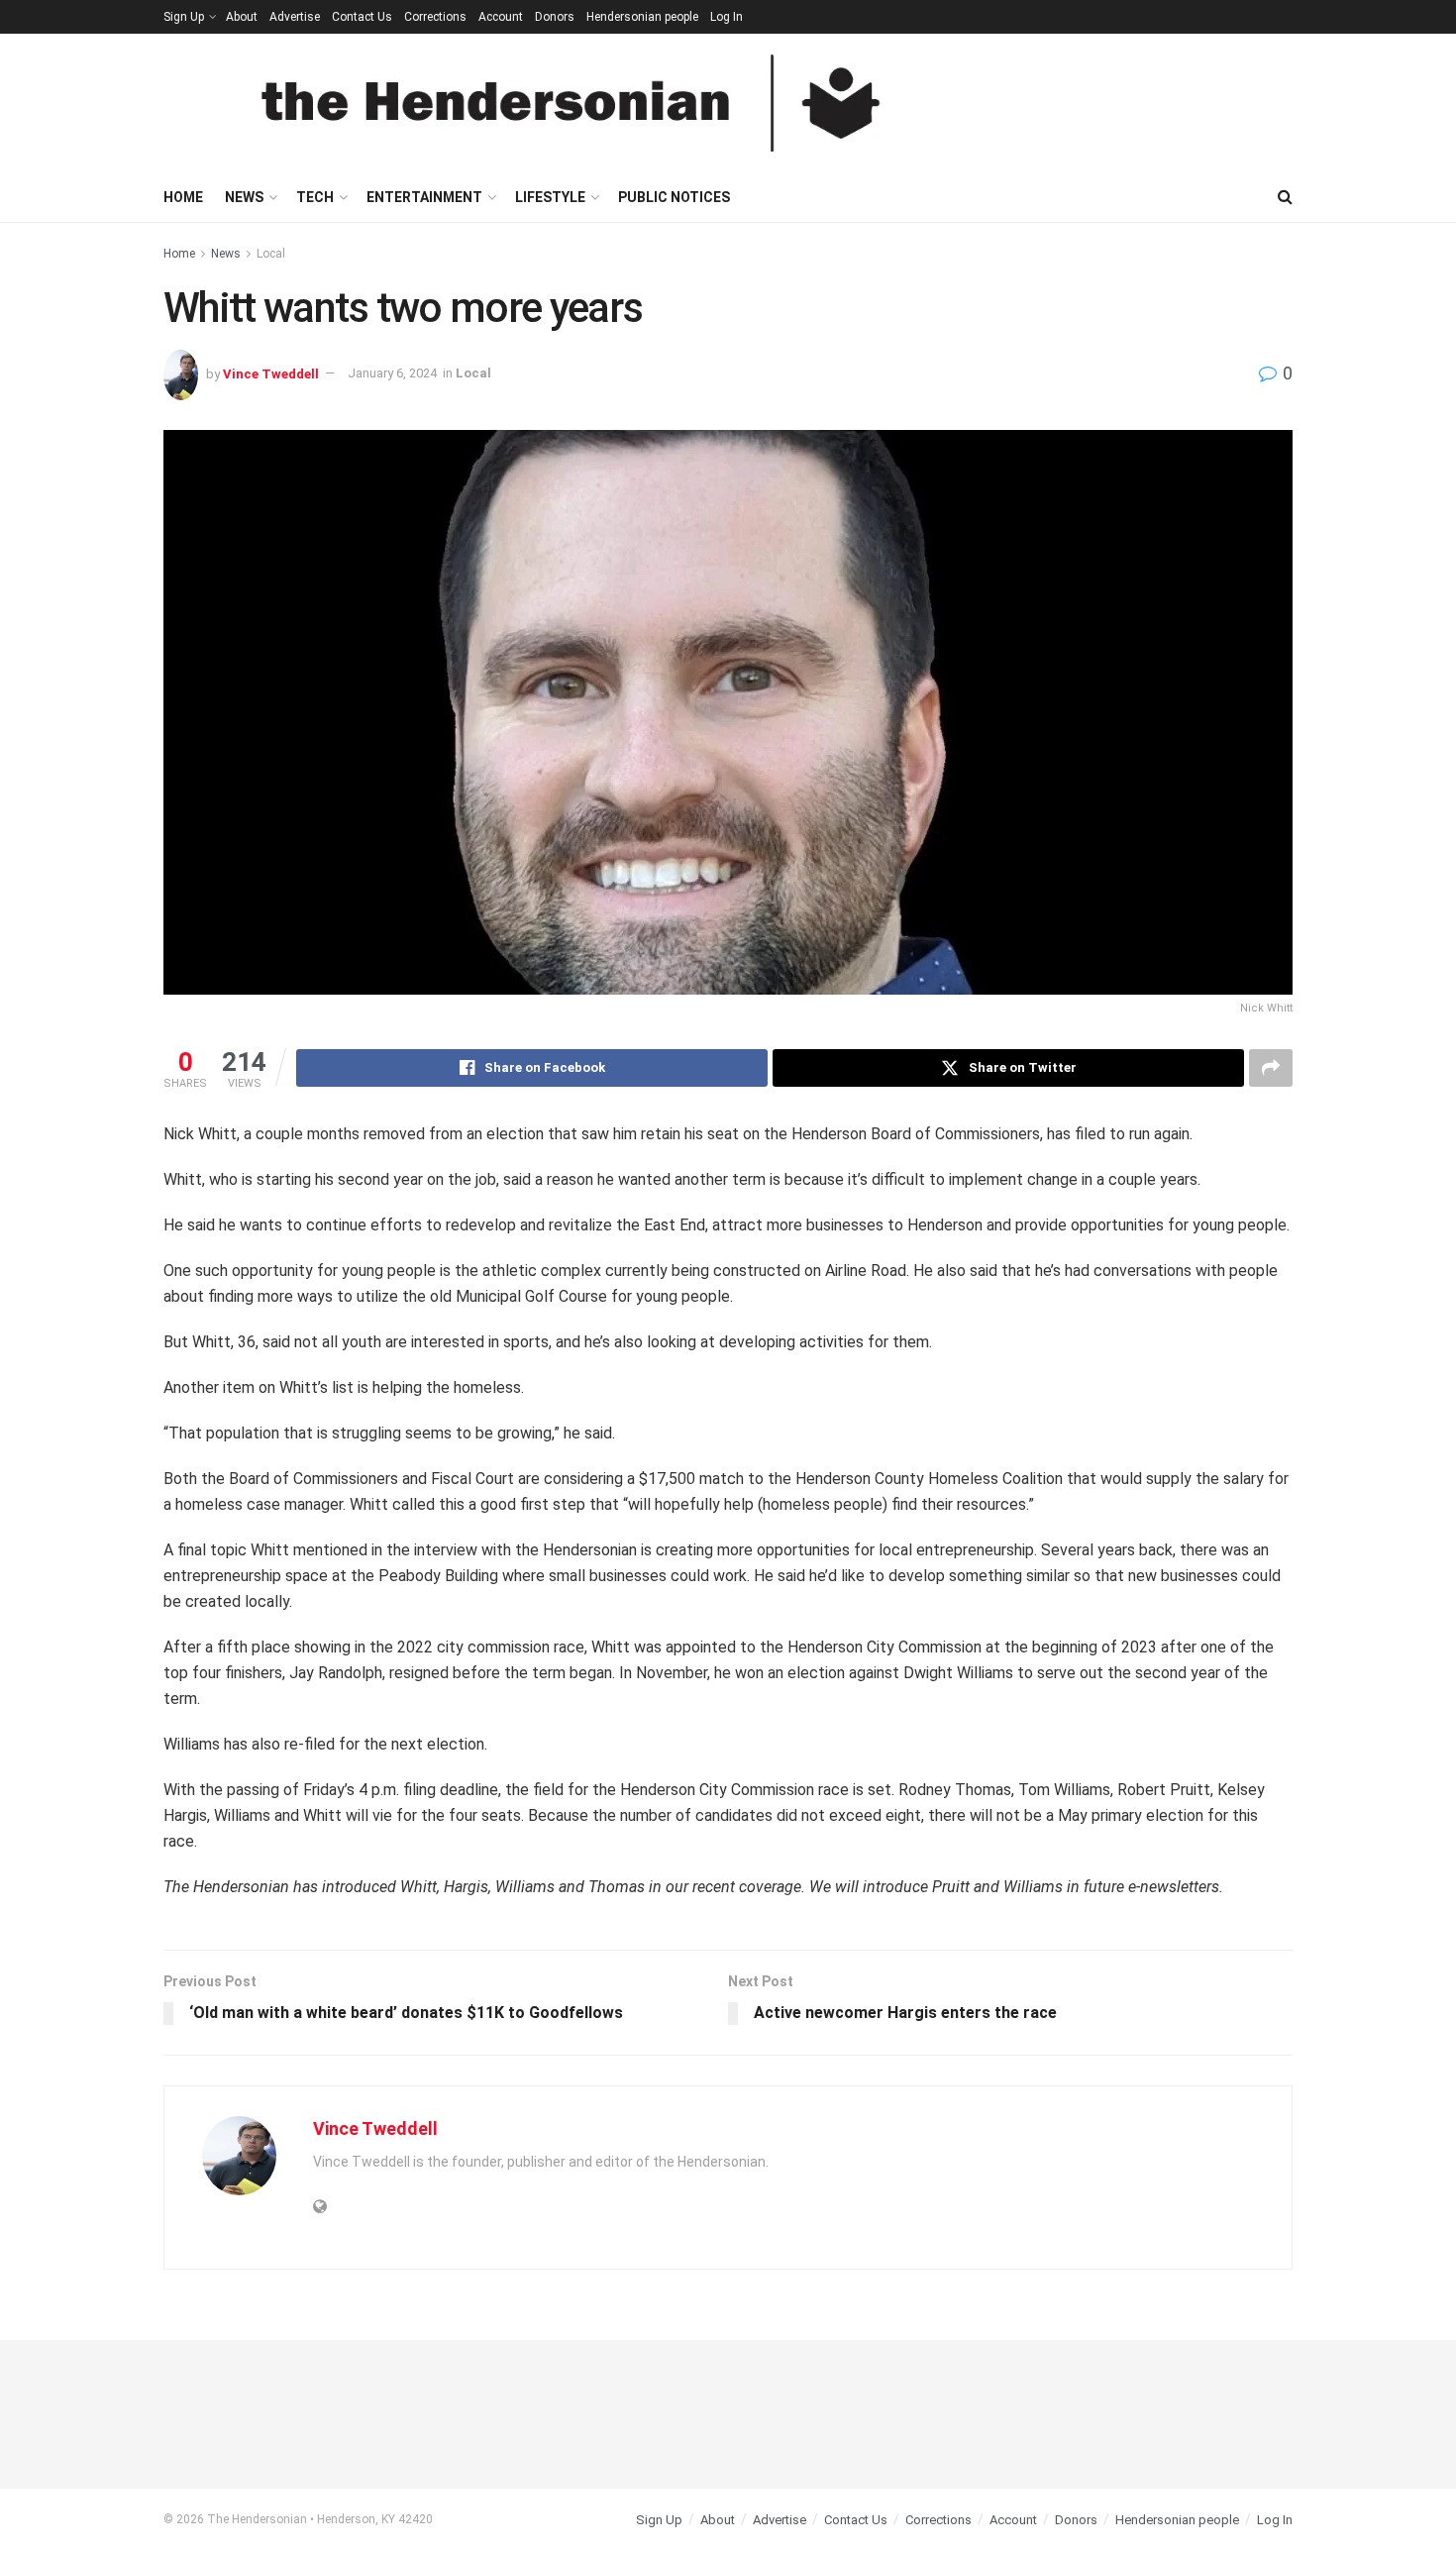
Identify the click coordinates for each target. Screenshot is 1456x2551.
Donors (555, 17)
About (242, 17)
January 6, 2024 (392, 373)
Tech (315, 197)
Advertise (295, 17)
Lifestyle (550, 197)
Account (501, 17)
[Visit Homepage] (571, 103)
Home (183, 197)
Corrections (435, 17)
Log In (727, 17)
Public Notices (674, 197)
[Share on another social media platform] (1271, 1068)
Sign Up (184, 17)
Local (271, 254)
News (244, 197)
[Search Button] (1285, 197)
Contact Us (362, 17)
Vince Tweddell (271, 373)
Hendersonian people (642, 17)
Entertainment (424, 197)
